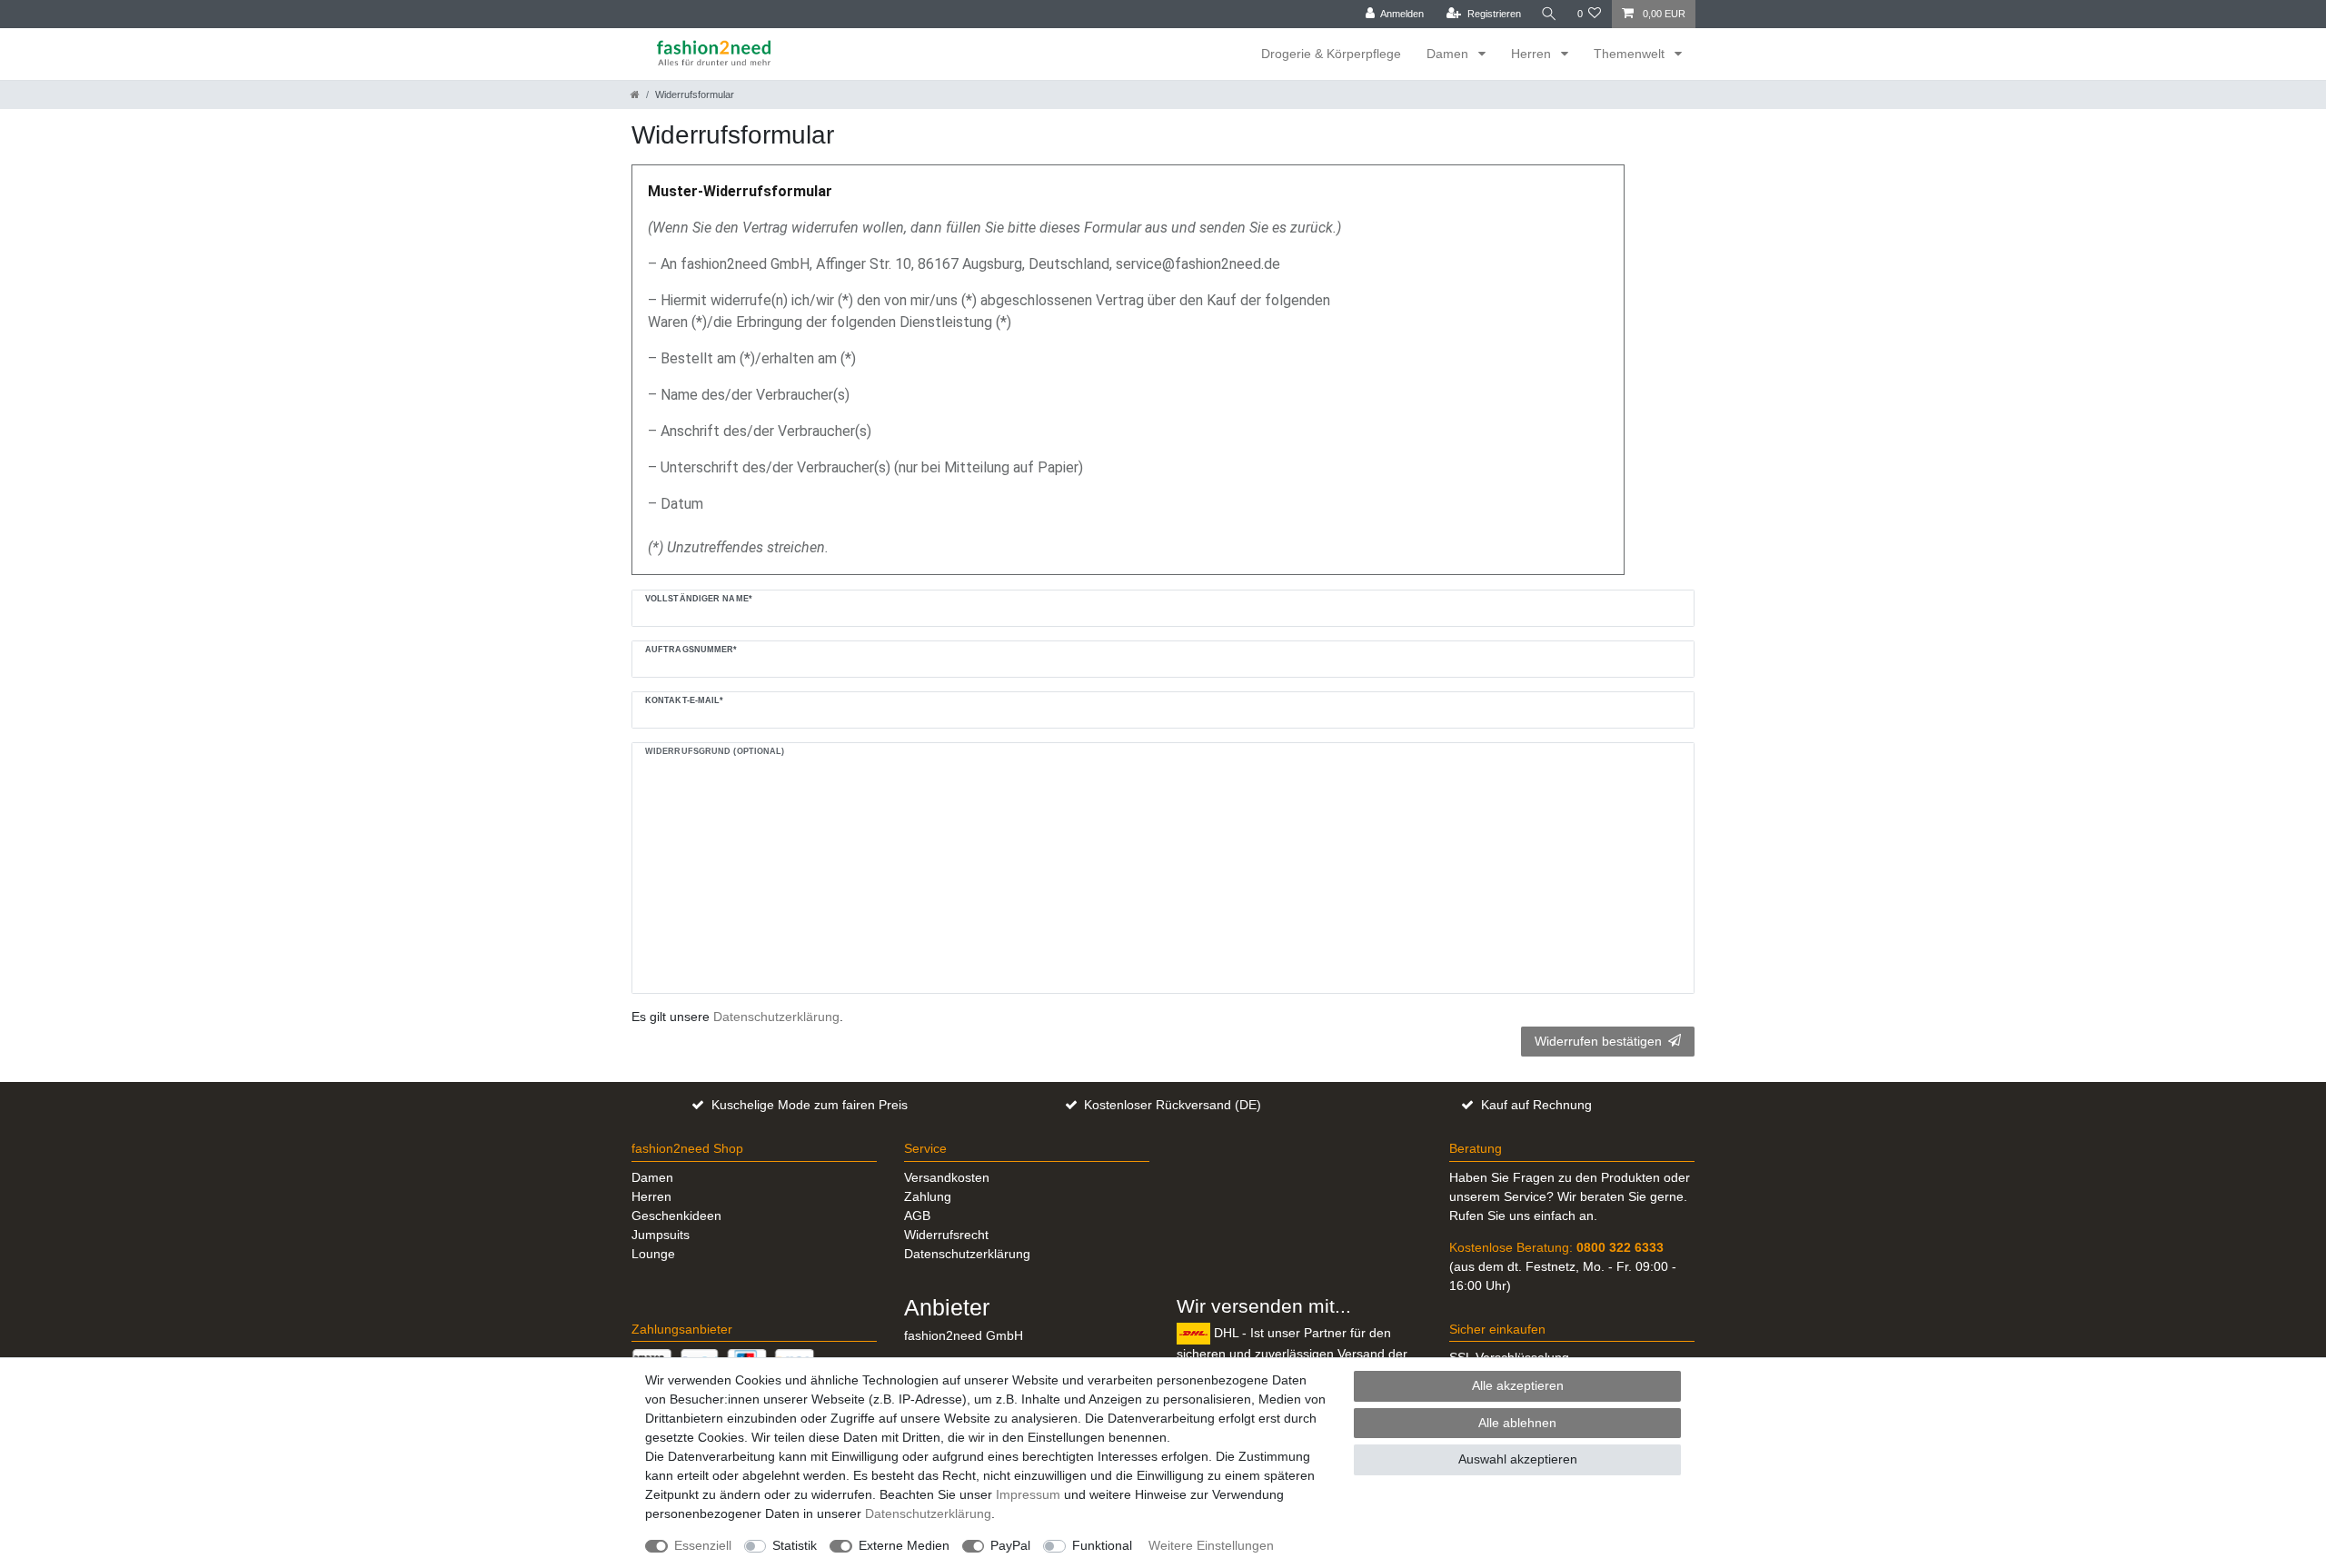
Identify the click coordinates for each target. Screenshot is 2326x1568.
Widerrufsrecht (946, 1235)
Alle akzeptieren (1518, 1385)
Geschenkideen (676, 1216)
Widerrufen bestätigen (1598, 1041)
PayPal (1010, 1545)
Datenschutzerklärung (967, 1254)
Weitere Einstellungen (1211, 1545)
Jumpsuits (661, 1235)
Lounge (653, 1254)
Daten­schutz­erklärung (928, 1513)
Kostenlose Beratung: (1556, 1247)
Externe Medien (904, 1545)
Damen (1449, 54)
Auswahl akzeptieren (1518, 1459)
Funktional (1102, 1545)
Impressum (1028, 1494)
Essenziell (703, 1545)
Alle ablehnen (1517, 1423)
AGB (917, 1216)
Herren (1533, 54)
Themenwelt (1631, 54)
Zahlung (928, 1196)
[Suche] (1549, 14)
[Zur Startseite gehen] (635, 94)
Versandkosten (947, 1177)
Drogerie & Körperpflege (1331, 54)
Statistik (795, 1545)
